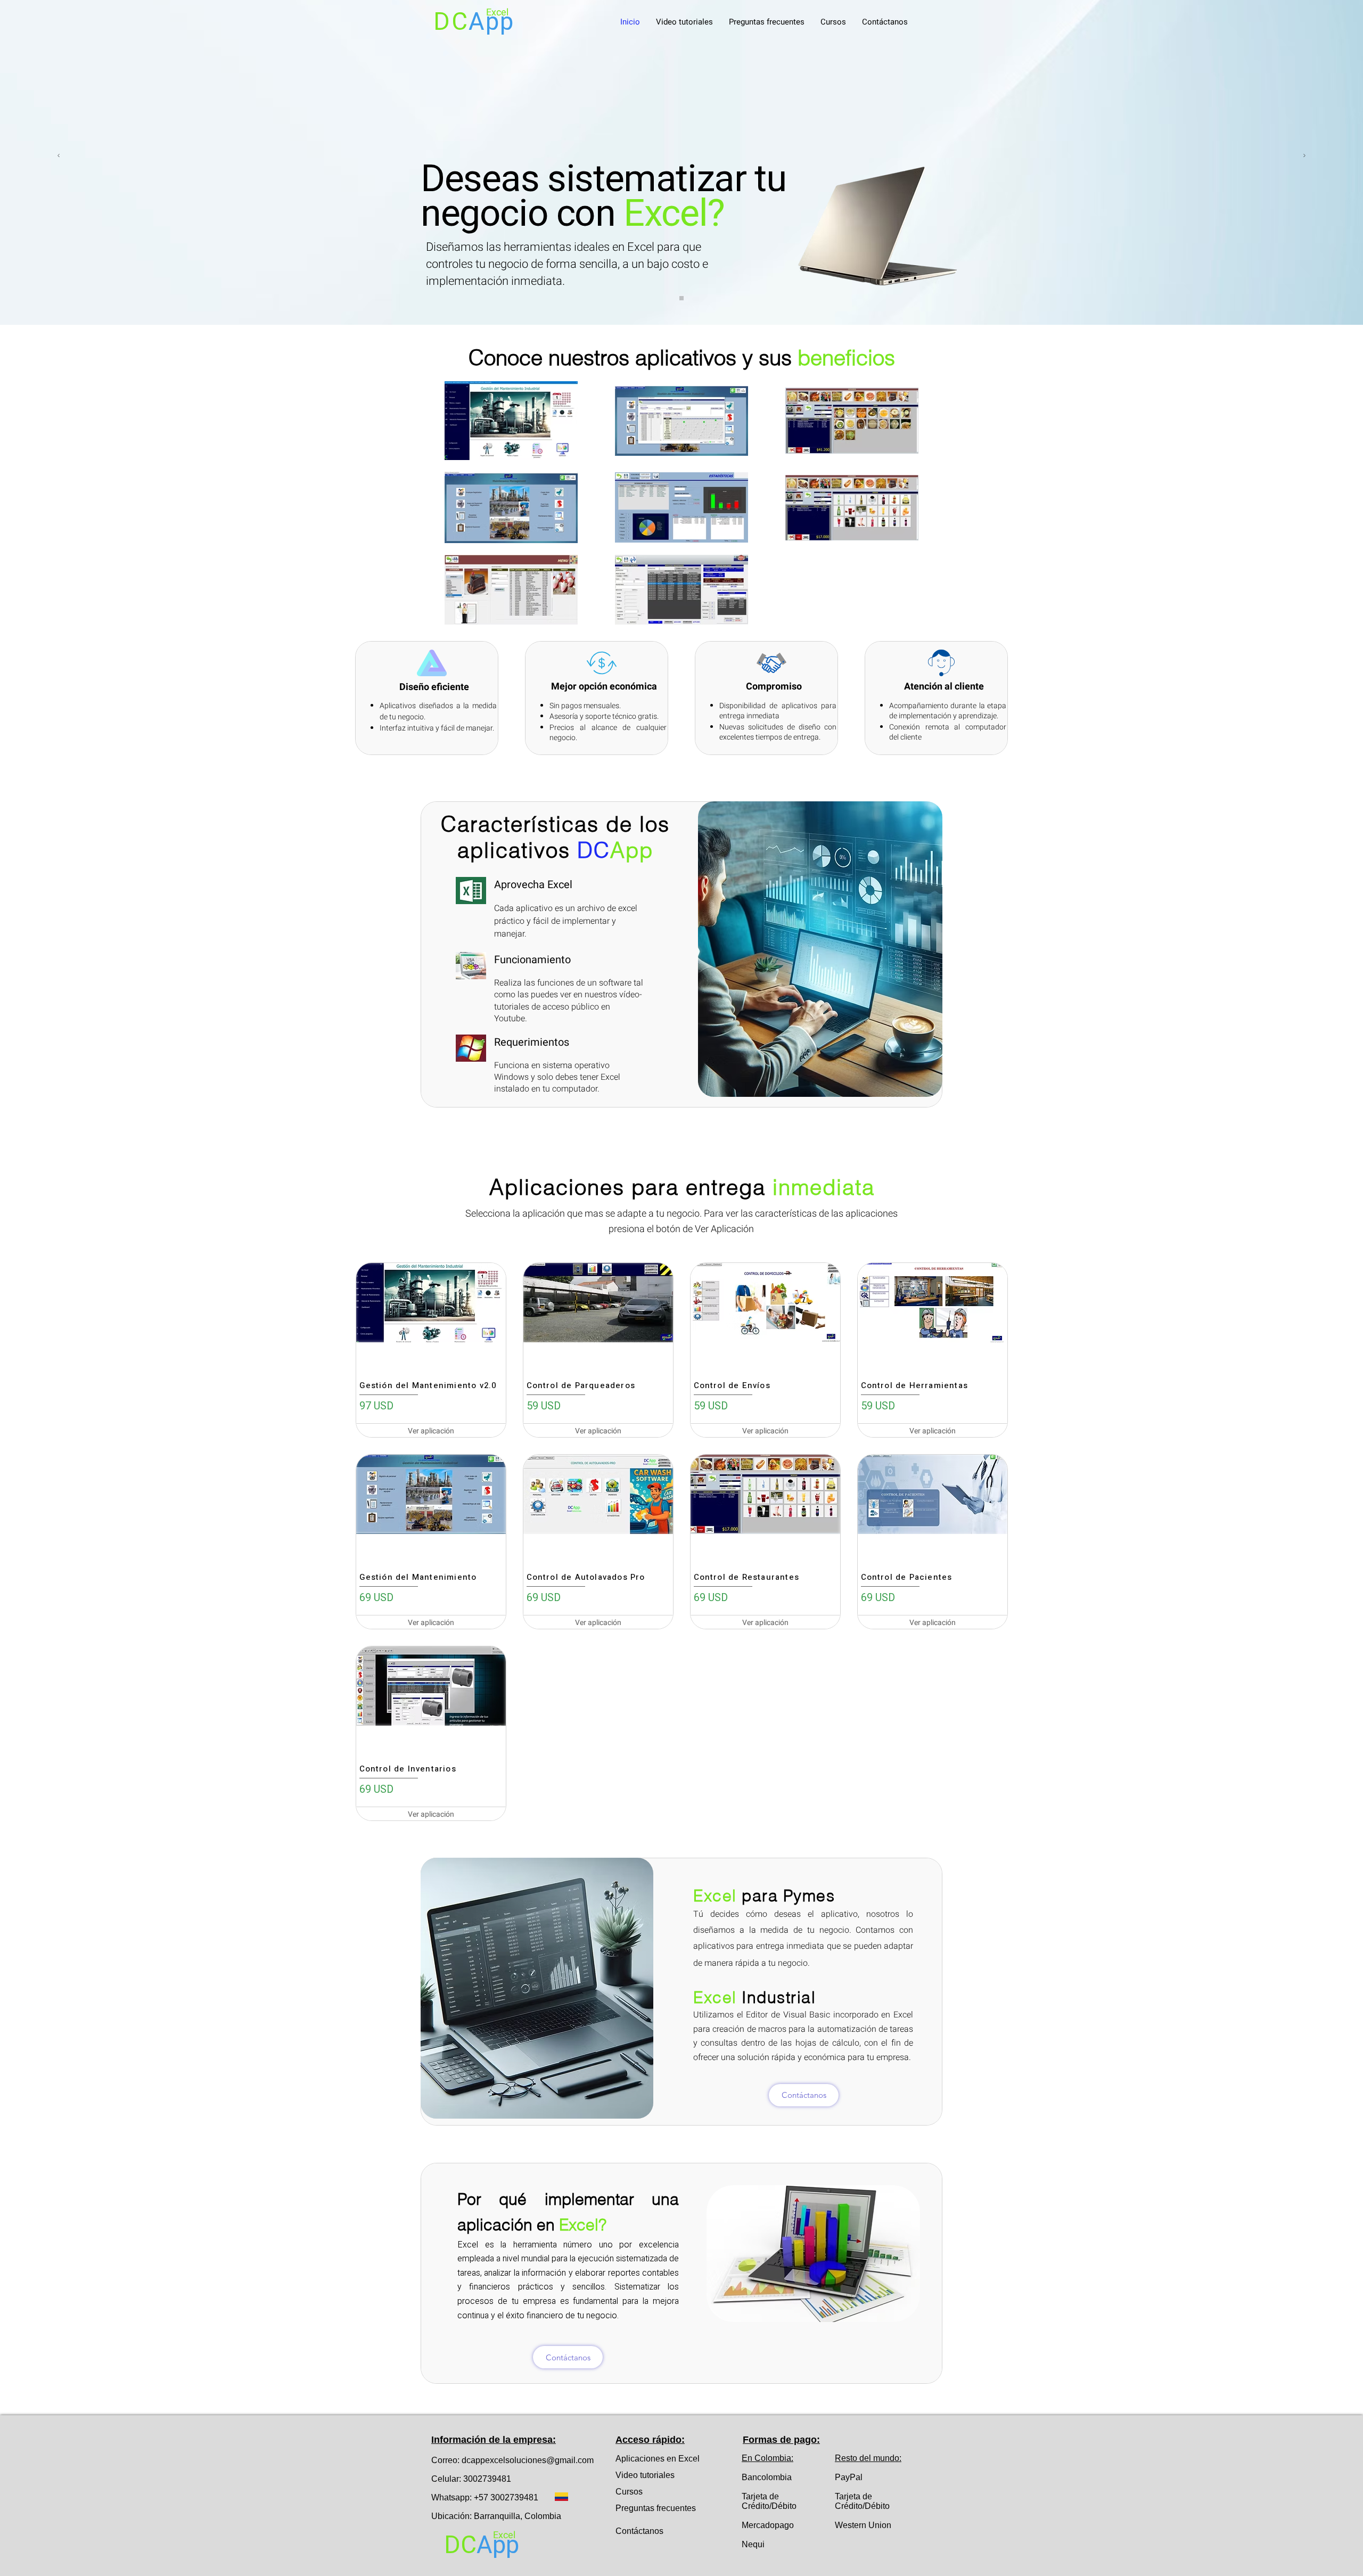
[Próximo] (1304, 156)
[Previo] (59, 156)
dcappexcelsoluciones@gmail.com (528, 2460)
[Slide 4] (681, 298)
